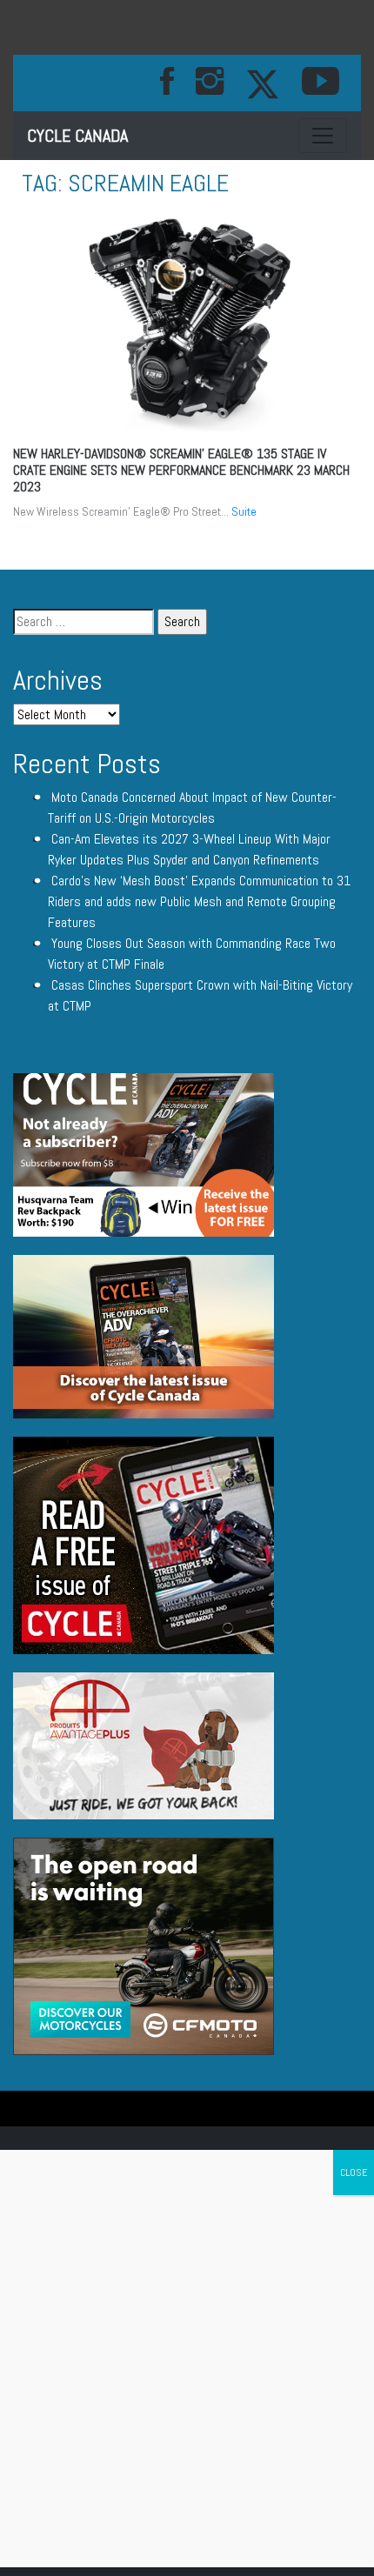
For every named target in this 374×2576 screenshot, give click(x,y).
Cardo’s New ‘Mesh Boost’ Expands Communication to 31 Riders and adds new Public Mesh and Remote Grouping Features (199, 901)
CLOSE (354, 2172)
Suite (244, 511)
